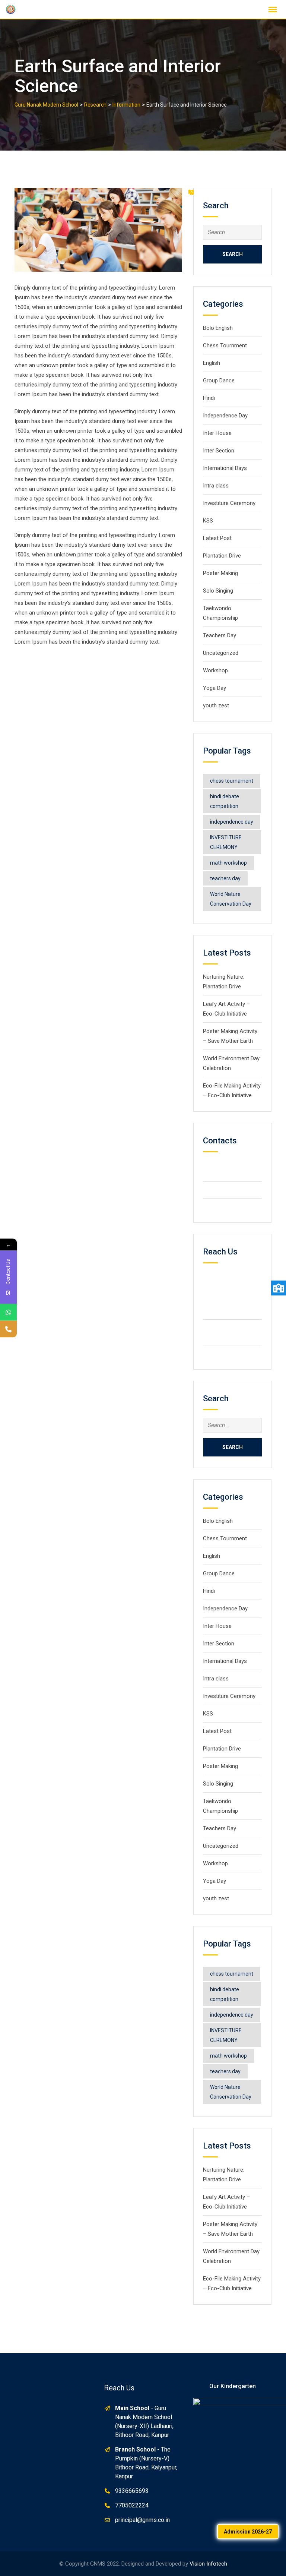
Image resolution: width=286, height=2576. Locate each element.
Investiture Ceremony (230, 503)
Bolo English (218, 328)
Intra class (216, 486)
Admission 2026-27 (248, 2532)
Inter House (217, 433)
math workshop (228, 863)
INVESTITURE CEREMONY (226, 842)
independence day (232, 822)
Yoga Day (214, 688)
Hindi (209, 398)
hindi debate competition (225, 801)
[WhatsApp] (8, 1312)
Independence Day (225, 416)
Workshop (215, 670)
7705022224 (132, 2505)
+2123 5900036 (235, 1190)
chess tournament (232, 781)
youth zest (216, 705)
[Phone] (8, 1329)
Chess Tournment (225, 345)
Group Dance (219, 381)
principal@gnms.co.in (142, 2520)
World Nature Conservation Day (231, 899)
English (212, 363)
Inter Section (219, 451)
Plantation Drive (222, 556)
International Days (225, 468)
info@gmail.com (235, 1207)
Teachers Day (220, 635)
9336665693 (132, 2491)
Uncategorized (221, 653)
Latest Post (217, 538)
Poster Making (220, 573)
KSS (208, 521)
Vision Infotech (208, 2564)
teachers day (225, 878)
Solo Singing (218, 591)
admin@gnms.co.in (238, 1353)
